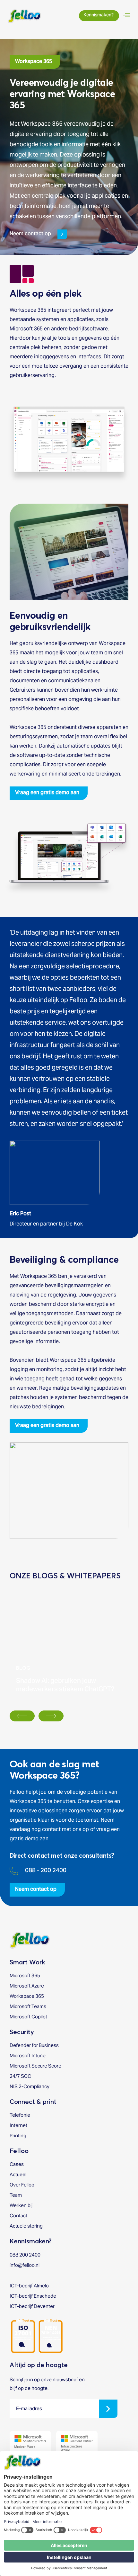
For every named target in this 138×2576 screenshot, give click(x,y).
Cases (17, 2164)
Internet (18, 2125)
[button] (35, 62)
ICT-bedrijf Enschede (33, 2296)
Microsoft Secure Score (35, 2066)
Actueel (18, 2174)
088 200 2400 (25, 2255)
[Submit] (108, 2409)
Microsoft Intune (28, 2055)
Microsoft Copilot (28, 2017)
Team (16, 2195)
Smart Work (27, 1962)
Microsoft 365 (25, 1975)
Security (22, 2032)
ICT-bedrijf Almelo (29, 2286)
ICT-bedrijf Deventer (32, 2306)
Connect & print (33, 2102)
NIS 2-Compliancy (30, 2086)
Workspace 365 (27, 1996)
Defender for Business (34, 2045)
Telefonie (20, 2115)
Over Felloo (22, 2185)
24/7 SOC (20, 2076)
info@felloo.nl (25, 2265)
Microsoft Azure (27, 1986)
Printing (18, 2136)
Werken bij (21, 2205)
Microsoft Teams (28, 2006)
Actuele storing (26, 2226)
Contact (18, 2216)
